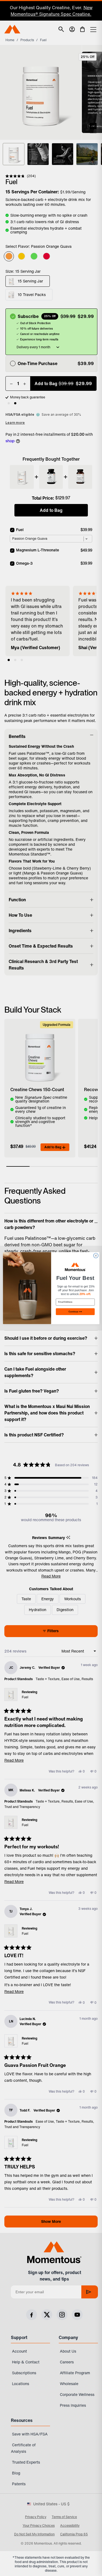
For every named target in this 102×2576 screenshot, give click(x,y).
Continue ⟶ (75, 1311)
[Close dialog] (96, 1256)
